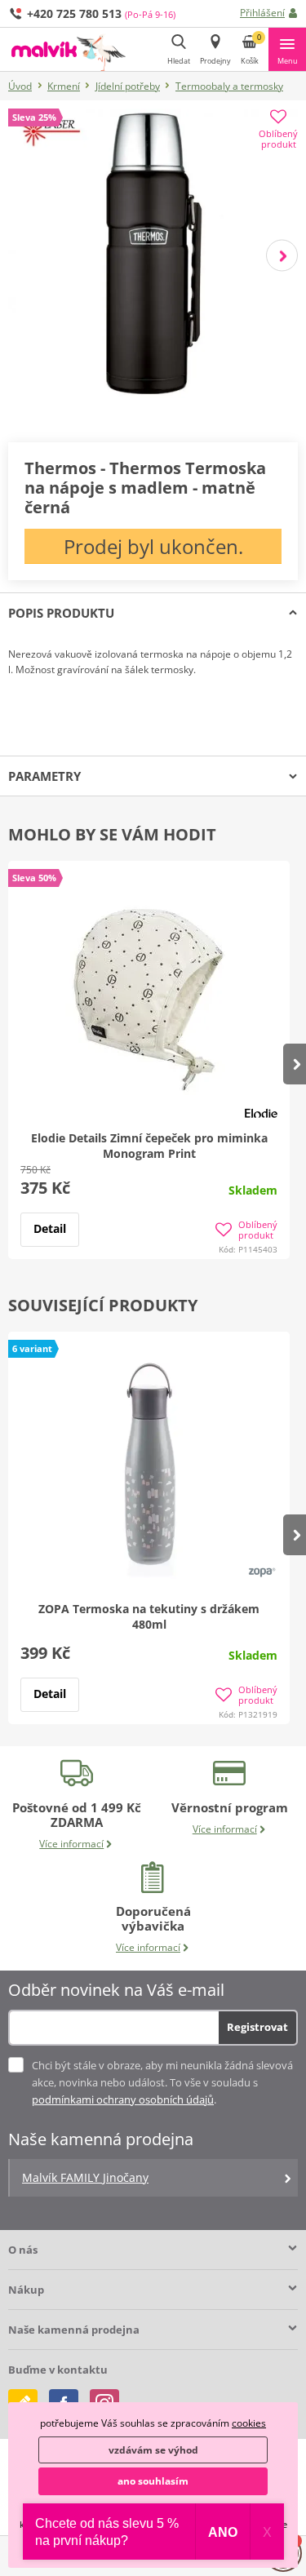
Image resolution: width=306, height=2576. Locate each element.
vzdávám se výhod (153, 2450)
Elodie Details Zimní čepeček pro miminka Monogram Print (149, 1146)
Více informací (71, 1844)
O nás (23, 2250)
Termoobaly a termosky (229, 86)
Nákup (26, 2290)
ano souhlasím (153, 2481)
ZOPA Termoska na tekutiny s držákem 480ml (149, 1616)
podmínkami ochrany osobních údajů (123, 2099)
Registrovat (257, 2027)
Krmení (64, 86)
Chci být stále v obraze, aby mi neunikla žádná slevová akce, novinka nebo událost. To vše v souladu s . (162, 2082)
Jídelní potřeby (128, 86)
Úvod (20, 86)
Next (282, 255)
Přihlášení (262, 13)
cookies (249, 2423)
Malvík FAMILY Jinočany (85, 2177)
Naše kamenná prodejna (74, 2330)
